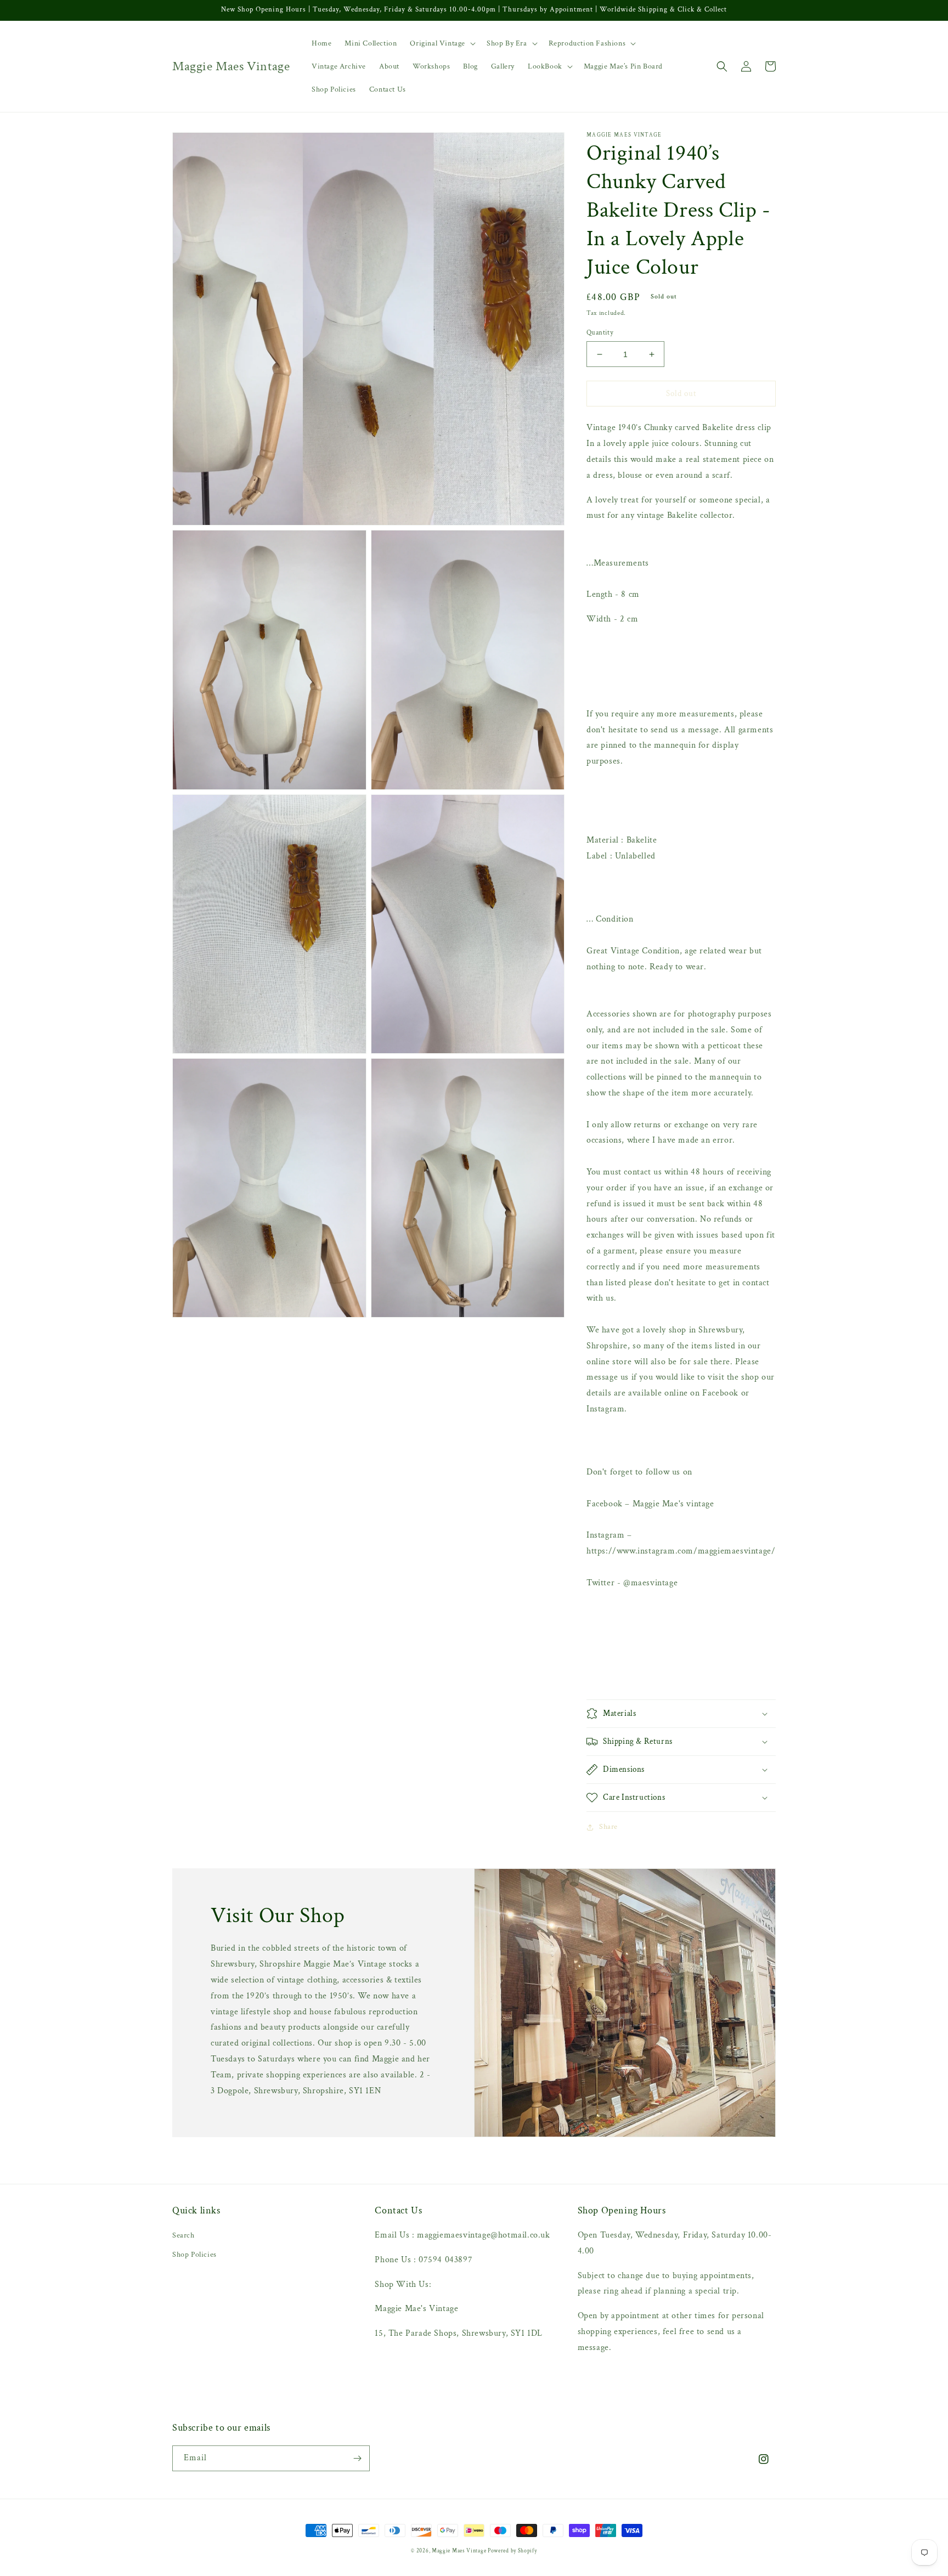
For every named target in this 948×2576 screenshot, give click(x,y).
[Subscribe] (357, 2458)
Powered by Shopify (512, 2551)
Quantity (600, 333)
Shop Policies (194, 2255)
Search (184, 2235)
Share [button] (608, 1827)
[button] (442, 43)
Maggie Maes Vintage (460, 2551)
